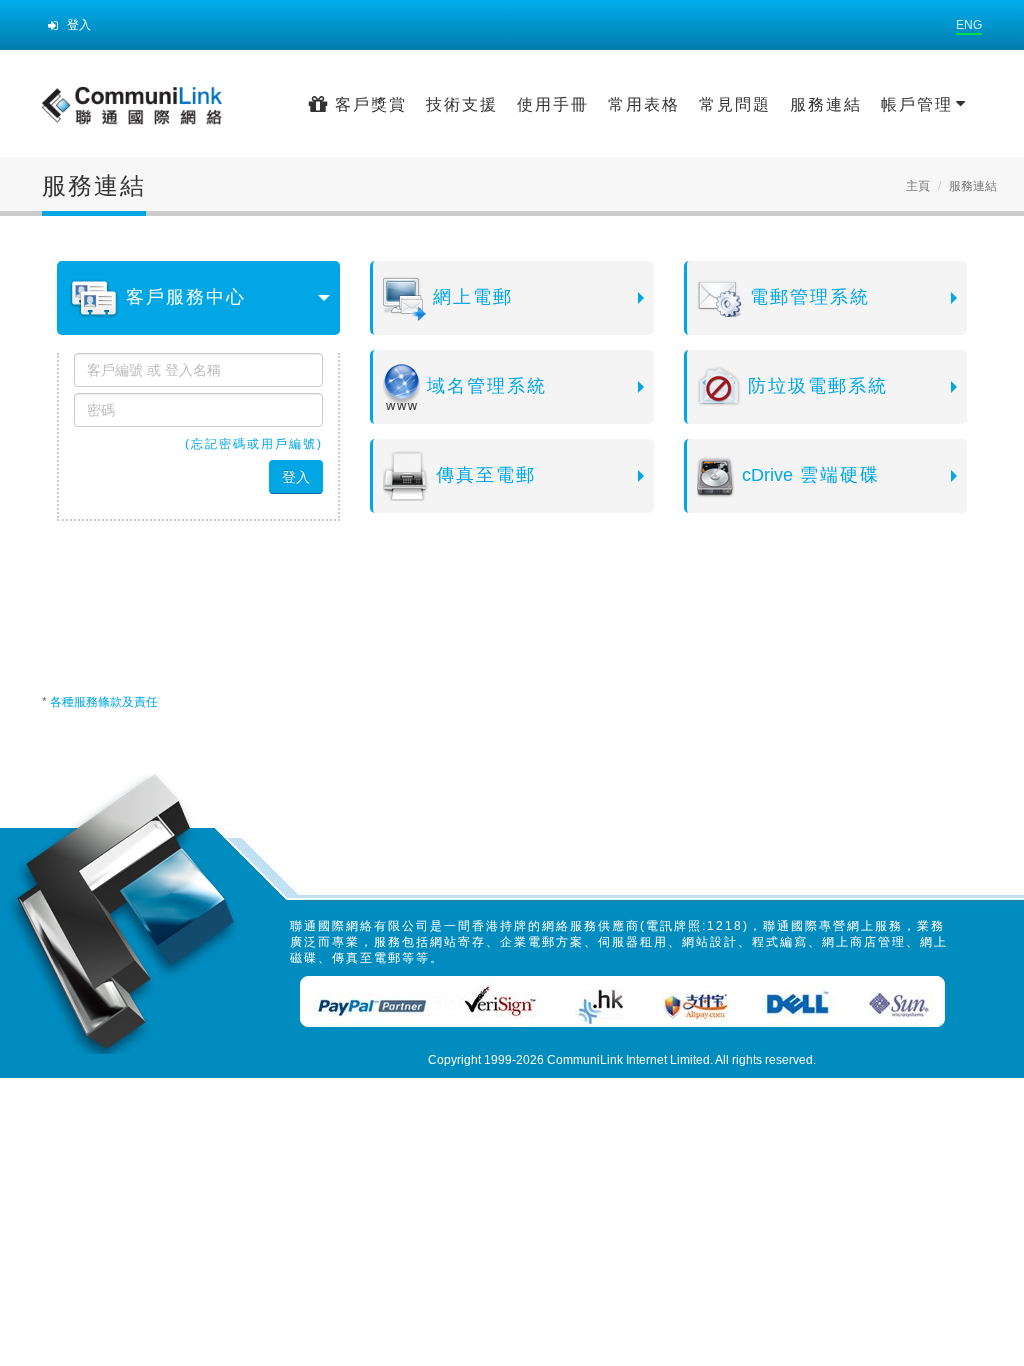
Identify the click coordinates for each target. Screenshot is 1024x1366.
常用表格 (644, 104)
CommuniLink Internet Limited (628, 1060)
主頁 (918, 186)
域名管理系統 (483, 386)
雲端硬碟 (811, 475)
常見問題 (735, 104)
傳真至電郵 (482, 475)
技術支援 (462, 104)
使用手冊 (553, 104)
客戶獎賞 (368, 104)
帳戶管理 (920, 104)
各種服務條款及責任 (104, 702)
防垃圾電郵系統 (814, 386)
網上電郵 (469, 297)
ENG (969, 25)
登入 (77, 25)
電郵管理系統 (806, 297)
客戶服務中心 (182, 297)
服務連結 (826, 104)
